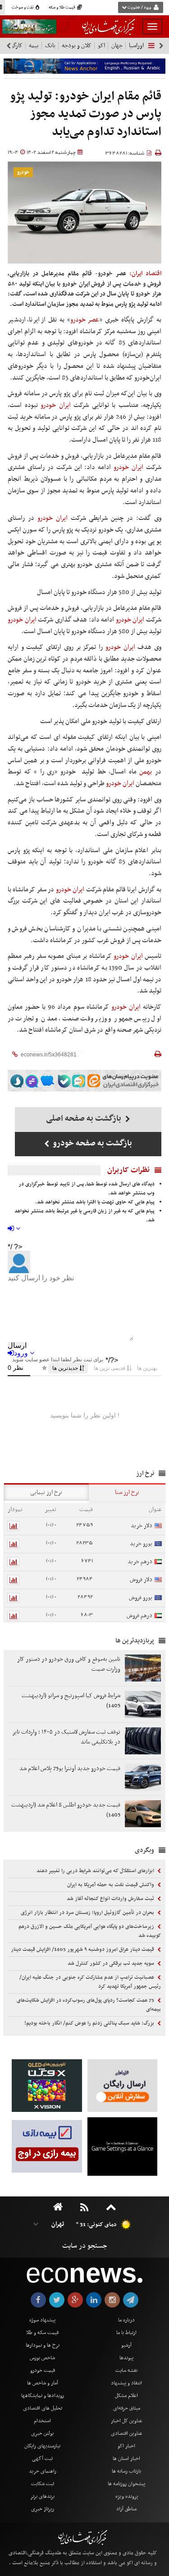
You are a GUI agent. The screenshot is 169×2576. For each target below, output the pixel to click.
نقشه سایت (126, 2370)
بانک (50, 46)
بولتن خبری (42, 2433)
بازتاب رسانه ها (126, 2471)
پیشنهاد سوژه (42, 2320)
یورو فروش (141, 1598)
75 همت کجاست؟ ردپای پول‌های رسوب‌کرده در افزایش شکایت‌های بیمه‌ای (89, 2005)
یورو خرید (141, 1544)
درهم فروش (139, 1616)
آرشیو (126, 2345)
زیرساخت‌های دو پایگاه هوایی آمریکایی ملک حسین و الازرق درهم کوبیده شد (90, 1931)
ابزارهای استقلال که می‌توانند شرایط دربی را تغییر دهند (96, 1871)
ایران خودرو (56, 405)
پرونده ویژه (127, 2496)
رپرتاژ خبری (43, 2509)
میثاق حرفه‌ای (127, 2408)
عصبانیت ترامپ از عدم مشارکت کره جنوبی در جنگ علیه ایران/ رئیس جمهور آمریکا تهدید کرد (90, 1982)
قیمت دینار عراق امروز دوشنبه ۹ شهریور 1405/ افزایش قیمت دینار (83, 1950)
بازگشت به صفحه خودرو (92, 1143)
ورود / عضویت (139, 8)
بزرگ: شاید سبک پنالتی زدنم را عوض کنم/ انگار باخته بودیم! (90, 2023)
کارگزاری (13, 46)
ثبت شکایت (43, 2484)
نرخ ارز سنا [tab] (127, 1492)
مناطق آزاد (126, 2509)
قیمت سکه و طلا (42, 2333)
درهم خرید (140, 1562)
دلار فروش (141, 1580)
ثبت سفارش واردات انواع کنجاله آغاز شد (111, 1899)
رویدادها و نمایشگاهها (43, 2396)
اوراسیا (136, 46)
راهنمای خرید (43, 2471)
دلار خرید (142, 1526)
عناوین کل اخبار (127, 2421)
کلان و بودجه (77, 46)
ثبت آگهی (42, 2459)
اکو (101, 46)
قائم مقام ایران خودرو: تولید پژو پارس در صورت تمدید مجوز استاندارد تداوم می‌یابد (86, 114)
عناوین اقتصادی (127, 2433)
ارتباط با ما (126, 2333)
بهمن (146, 772)
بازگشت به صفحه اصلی (84, 1119)
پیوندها (126, 2358)
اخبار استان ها (126, 2459)
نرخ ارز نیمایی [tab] (46, 1492)
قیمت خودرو (43, 2370)
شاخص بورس (42, 2358)
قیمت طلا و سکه (62, 8)
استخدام (42, 2421)
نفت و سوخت (23, 8)
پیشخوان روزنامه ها (126, 2484)
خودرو (23, 172)
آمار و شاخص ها (43, 2383)
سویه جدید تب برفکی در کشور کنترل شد (112, 1963)
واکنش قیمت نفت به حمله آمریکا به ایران (111, 1885)
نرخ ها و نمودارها (43, 2345)
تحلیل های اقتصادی (43, 2408)
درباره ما (126, 2320)
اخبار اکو (126, 2446)
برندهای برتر (42, 2496)
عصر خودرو (85, 320)
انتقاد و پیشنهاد (126, 2383)
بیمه (34, 46)
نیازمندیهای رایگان (42, 2446)
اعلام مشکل (126, 2396)
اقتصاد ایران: (145, 274)
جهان (117, 46)
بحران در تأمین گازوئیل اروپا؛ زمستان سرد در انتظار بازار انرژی (88, 1913)
